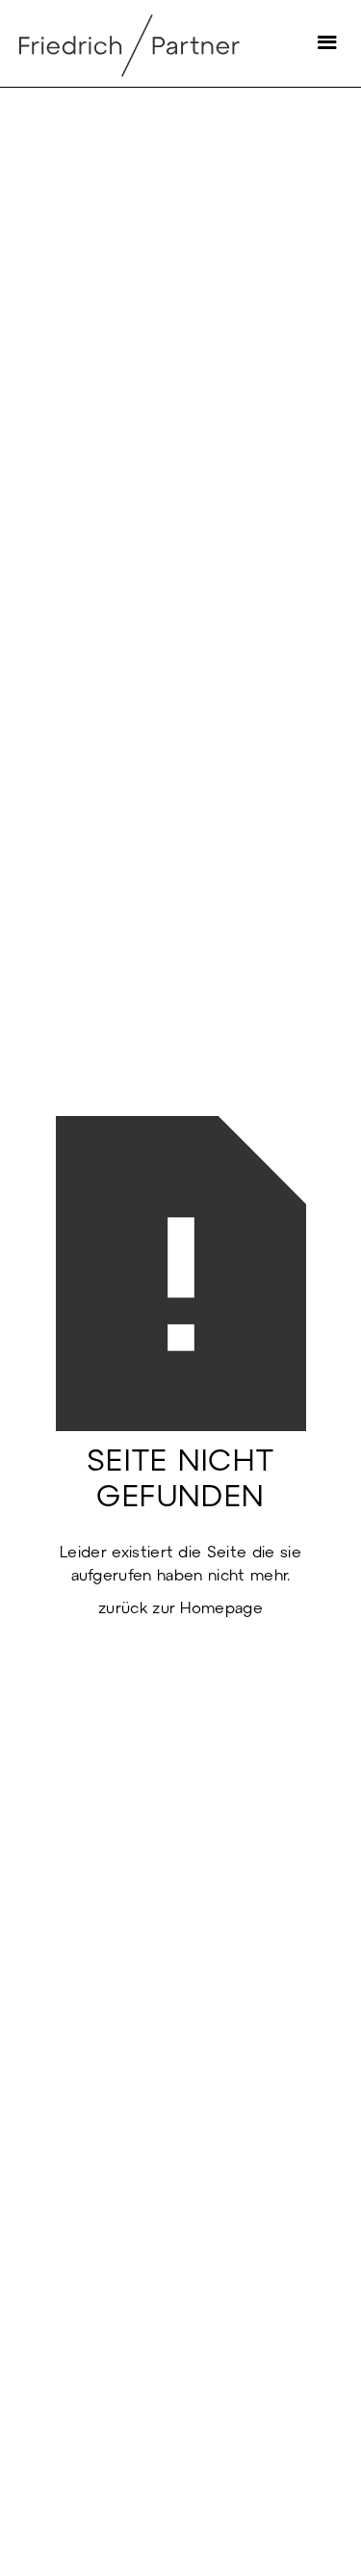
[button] (322, 43)
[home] (161, 43)
